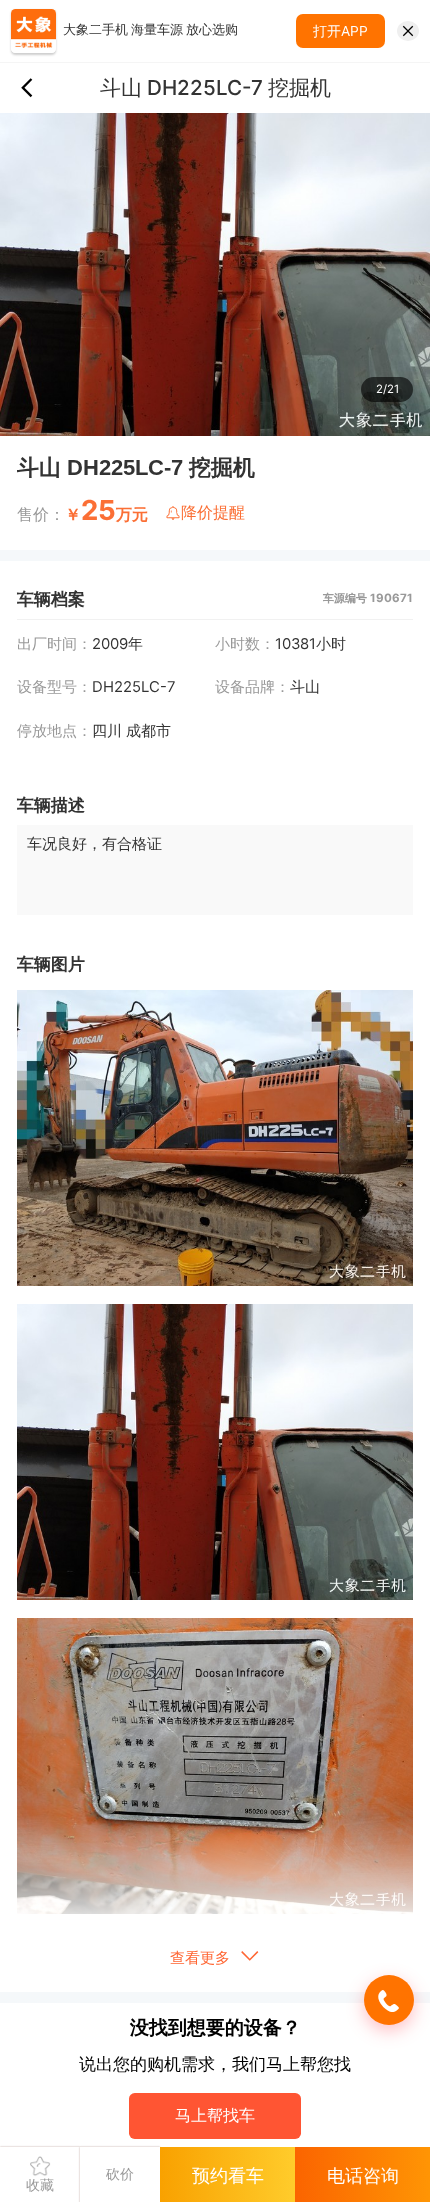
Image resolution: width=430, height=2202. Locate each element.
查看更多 (202, 1958)
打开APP (340, 31)
